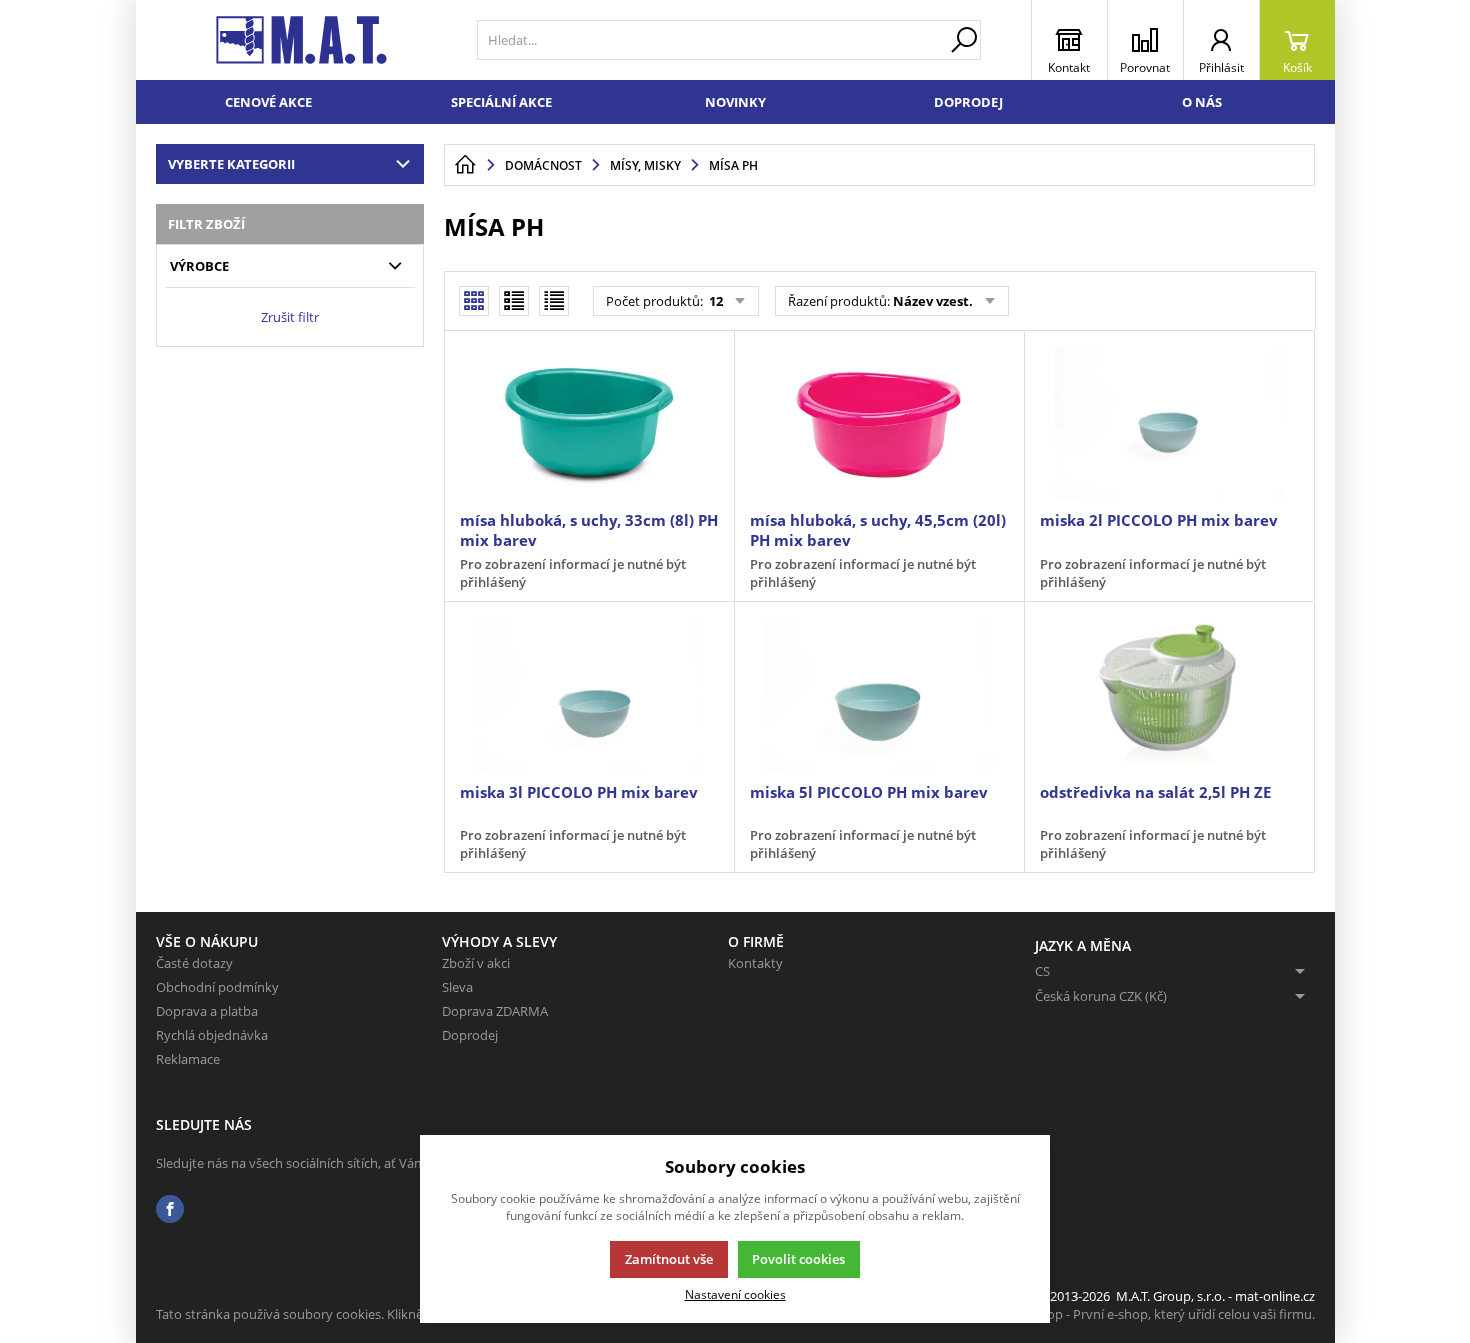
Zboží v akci (476, 963)
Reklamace (188, 1059)
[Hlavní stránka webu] (465, 165)
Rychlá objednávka (212, 1035)
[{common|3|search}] (964, 40)
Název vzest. (933, 301)
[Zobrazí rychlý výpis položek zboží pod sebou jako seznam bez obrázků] (554, 301)
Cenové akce (268, 102)
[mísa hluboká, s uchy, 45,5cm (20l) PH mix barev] (879, 423)
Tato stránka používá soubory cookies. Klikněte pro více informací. (351, 1314)
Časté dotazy (194, 963)
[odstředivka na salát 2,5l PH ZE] (1169, 694)
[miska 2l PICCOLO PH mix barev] (1169, 423)
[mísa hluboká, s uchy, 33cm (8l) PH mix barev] (589, 423)
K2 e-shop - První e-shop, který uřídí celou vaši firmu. (1159, 1314)
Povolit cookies (798, 1259)
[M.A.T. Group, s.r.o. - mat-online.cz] (301, 40)
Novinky (735, 102)
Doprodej (968, 102)
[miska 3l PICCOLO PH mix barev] (589, 694)
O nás (1202, 102)
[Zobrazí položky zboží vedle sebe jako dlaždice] (514, 301)
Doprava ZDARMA (495, 1011)
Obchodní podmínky (217, 987)
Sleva (457, 987)
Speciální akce (501, 102)
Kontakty (755, 963)
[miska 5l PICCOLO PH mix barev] (879, 694)
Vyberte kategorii (231, 164)
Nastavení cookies (735, 1294)
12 (714, 301)
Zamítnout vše (669, 1259)
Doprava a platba (207, 1011)
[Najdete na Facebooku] (170, 1209)
